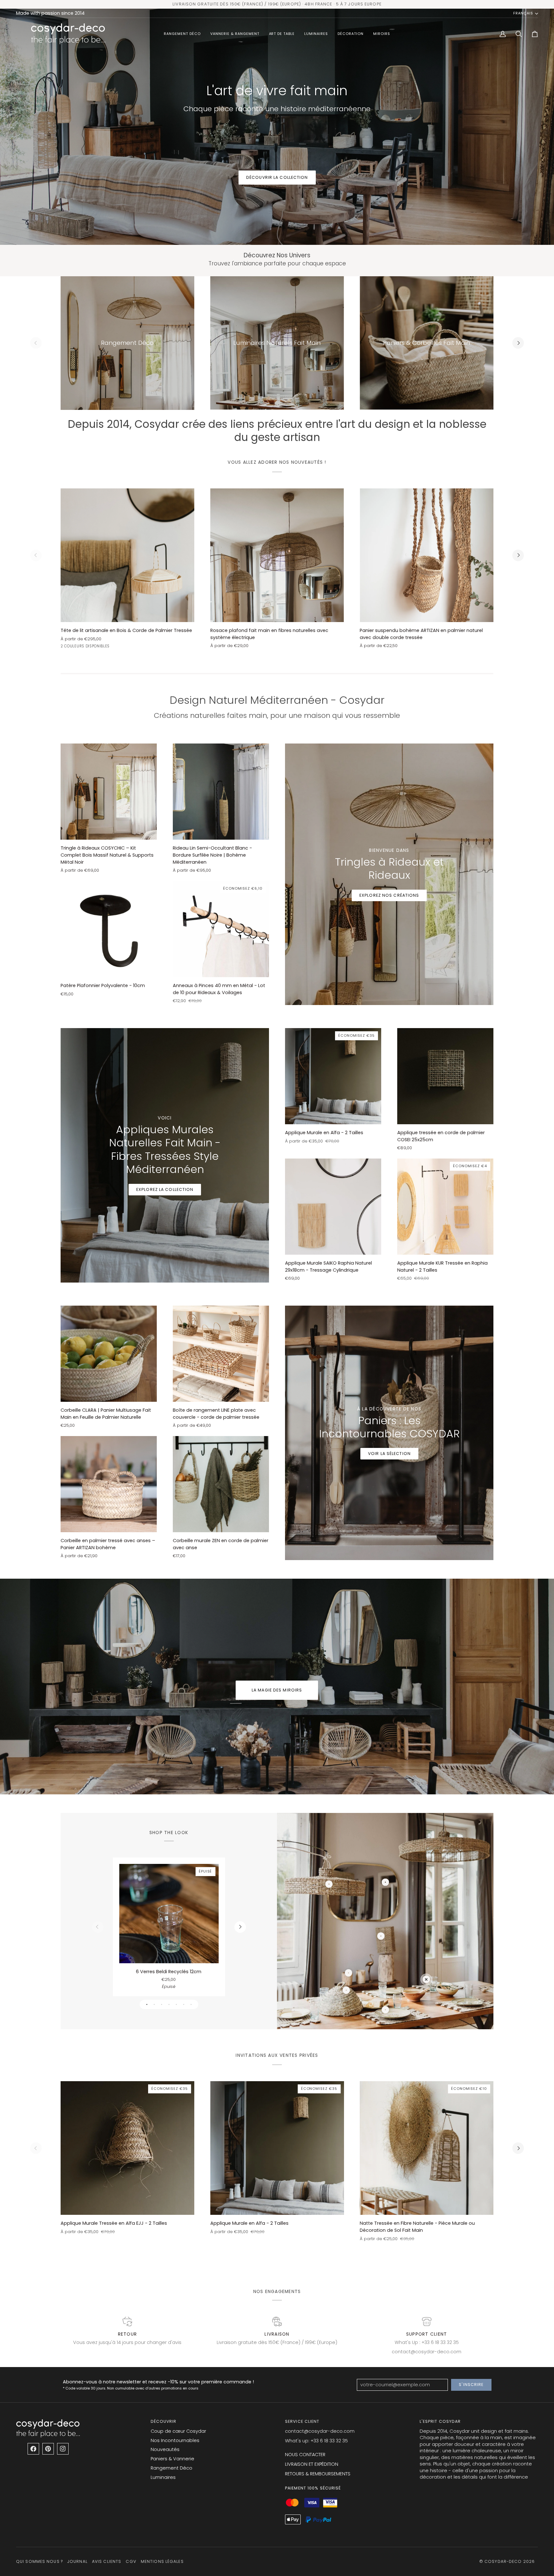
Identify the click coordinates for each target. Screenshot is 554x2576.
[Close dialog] (395, 1206)
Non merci (340, 1361)
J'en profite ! (340, 1342)
